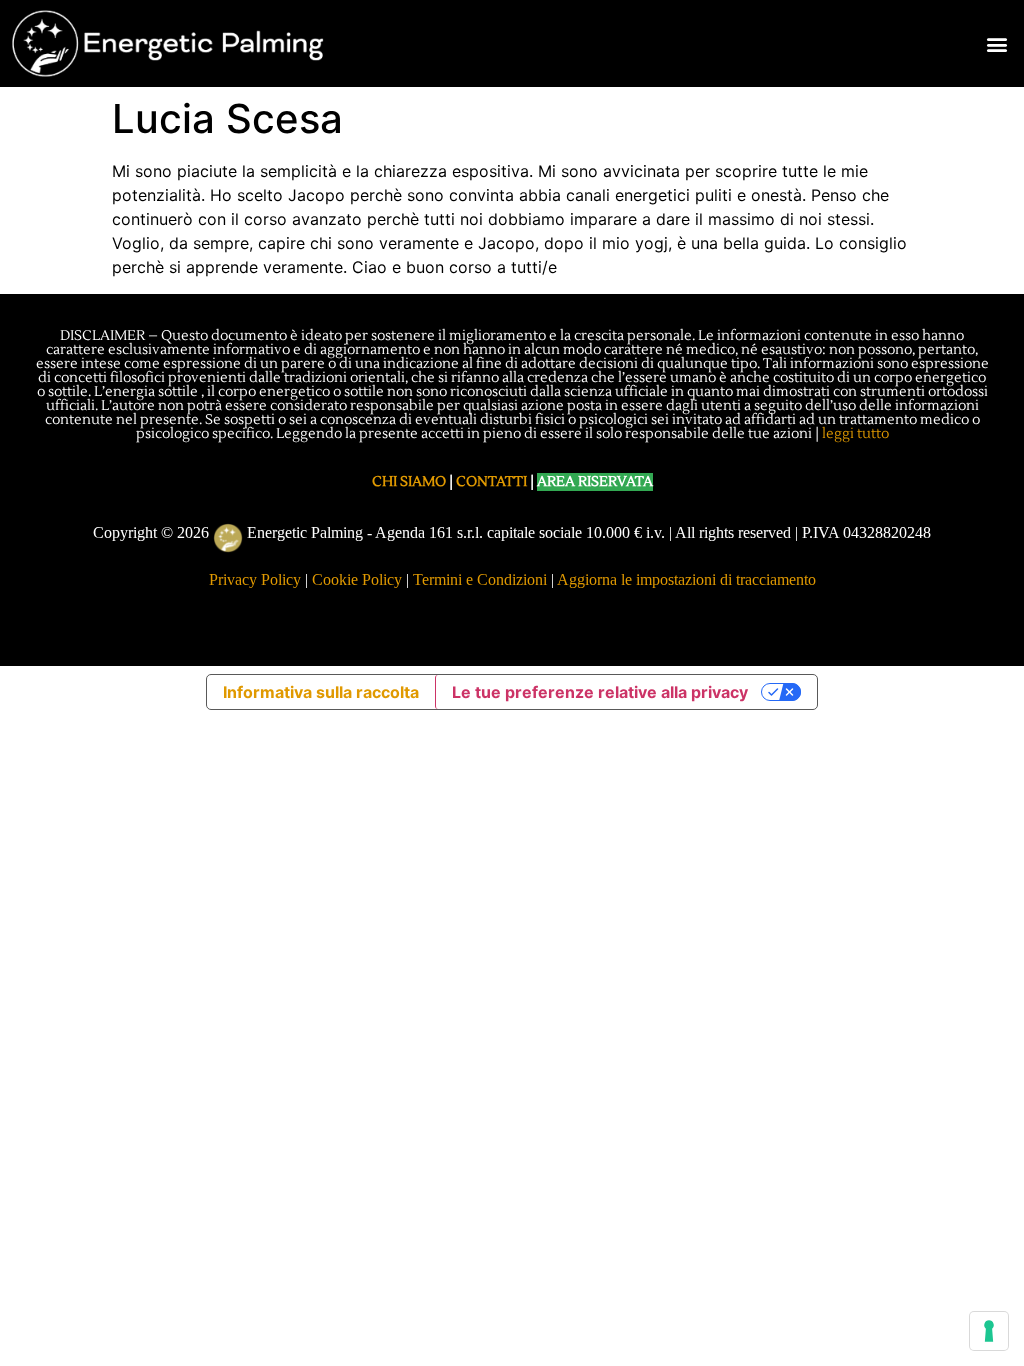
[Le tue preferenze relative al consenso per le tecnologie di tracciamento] (989, 1331)
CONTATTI (491, 482)
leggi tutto (855, 434)
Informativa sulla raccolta (321, 692)
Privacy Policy (255, 579)
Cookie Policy (357, 579)
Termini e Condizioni (480, 579)
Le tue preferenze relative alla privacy (600, 692)
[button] (997, 43)
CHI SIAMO (409, 482)
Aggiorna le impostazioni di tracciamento (686, 579)
